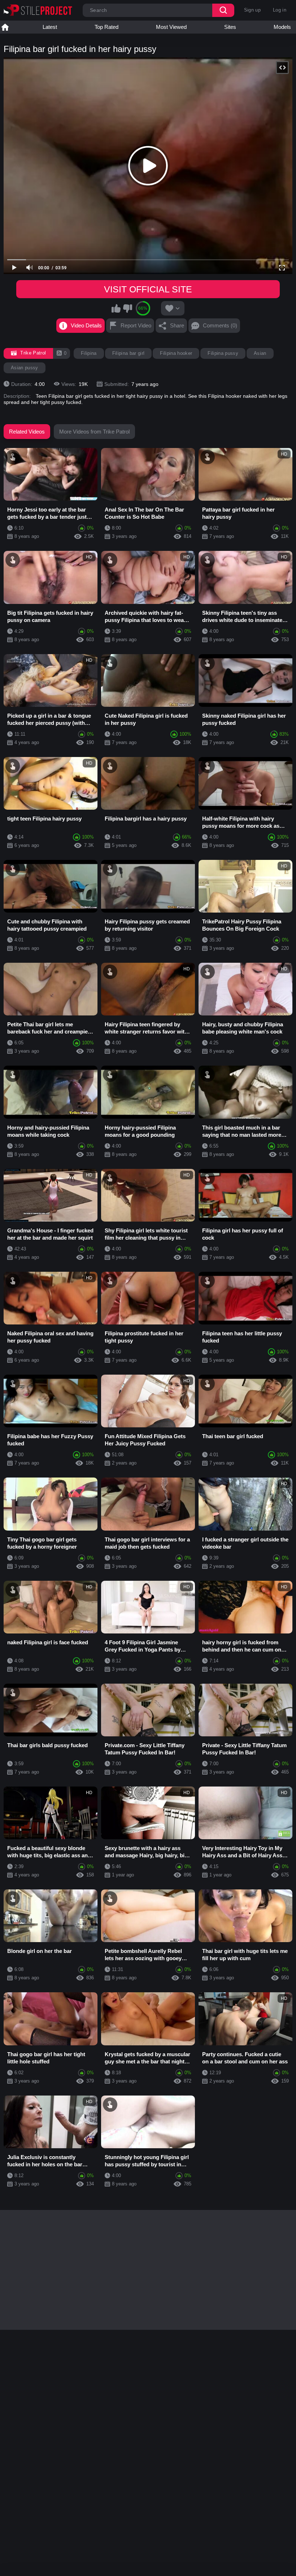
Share (177, 325)
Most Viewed (171, 27)
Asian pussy (25, 368)
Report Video (136, 325)
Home (5, 27)
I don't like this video (127, 308)
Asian (260, 353)
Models (282, 27)
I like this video (116, 308)
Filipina (89, 353)
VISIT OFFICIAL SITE (148, 289)
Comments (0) (220, 325)
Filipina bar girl (129, 353)
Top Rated (106, 27)
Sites (230, 27)
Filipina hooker (176, 353)
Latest (50, 27)
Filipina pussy (223, 353)
